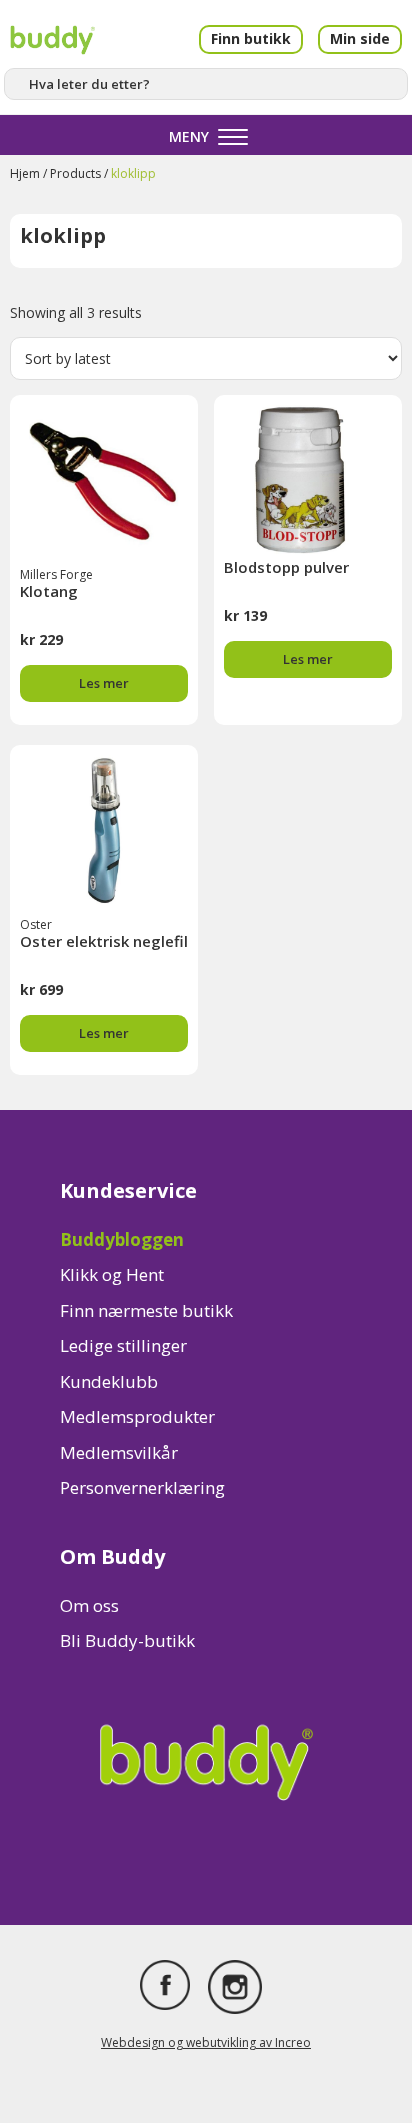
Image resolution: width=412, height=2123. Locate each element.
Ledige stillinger (123, 1345)
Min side (360, 38)
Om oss (89, 1605)
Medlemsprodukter (137, 1416)
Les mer (104, 683)
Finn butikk (251, 38)
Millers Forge (56, 574)
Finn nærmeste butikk (146, 1310)
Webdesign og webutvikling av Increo (206, 2042)
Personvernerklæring (142, 1487)
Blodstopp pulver (286, 567)
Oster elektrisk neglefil (104, 941)
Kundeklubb (109, 1381)
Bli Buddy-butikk (127, 1640)
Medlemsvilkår (119, 1452)
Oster (36, 924)
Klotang (49, 591)
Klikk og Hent (112, 1274)
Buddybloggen (122, 1239)
